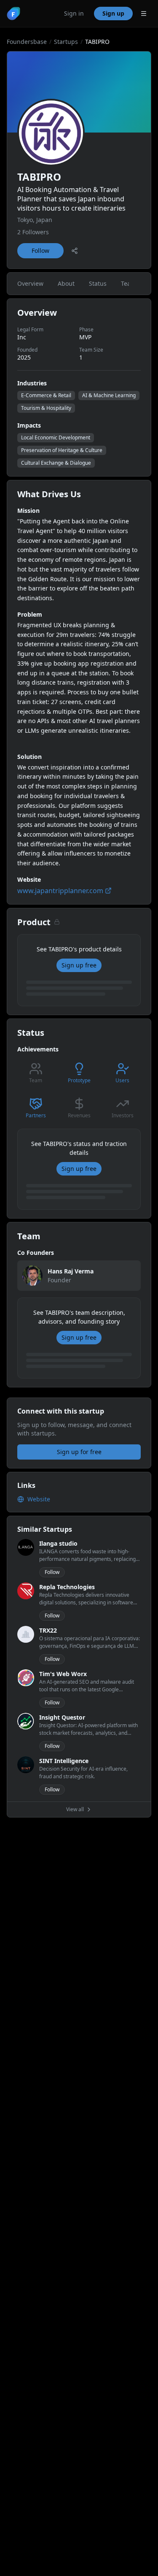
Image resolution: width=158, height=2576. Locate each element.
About (66, 283)
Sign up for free (79, 1452)
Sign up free (79, 965)
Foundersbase (27, 42)
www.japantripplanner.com (60, 891)
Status (98, 283)
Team (129, 283)
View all (75, 1809)
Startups (66, 42)
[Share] (75, 251)
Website (39, 1499)
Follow (40, 251)
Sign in (74, 13)
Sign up (113, 13)
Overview (30, 283)
